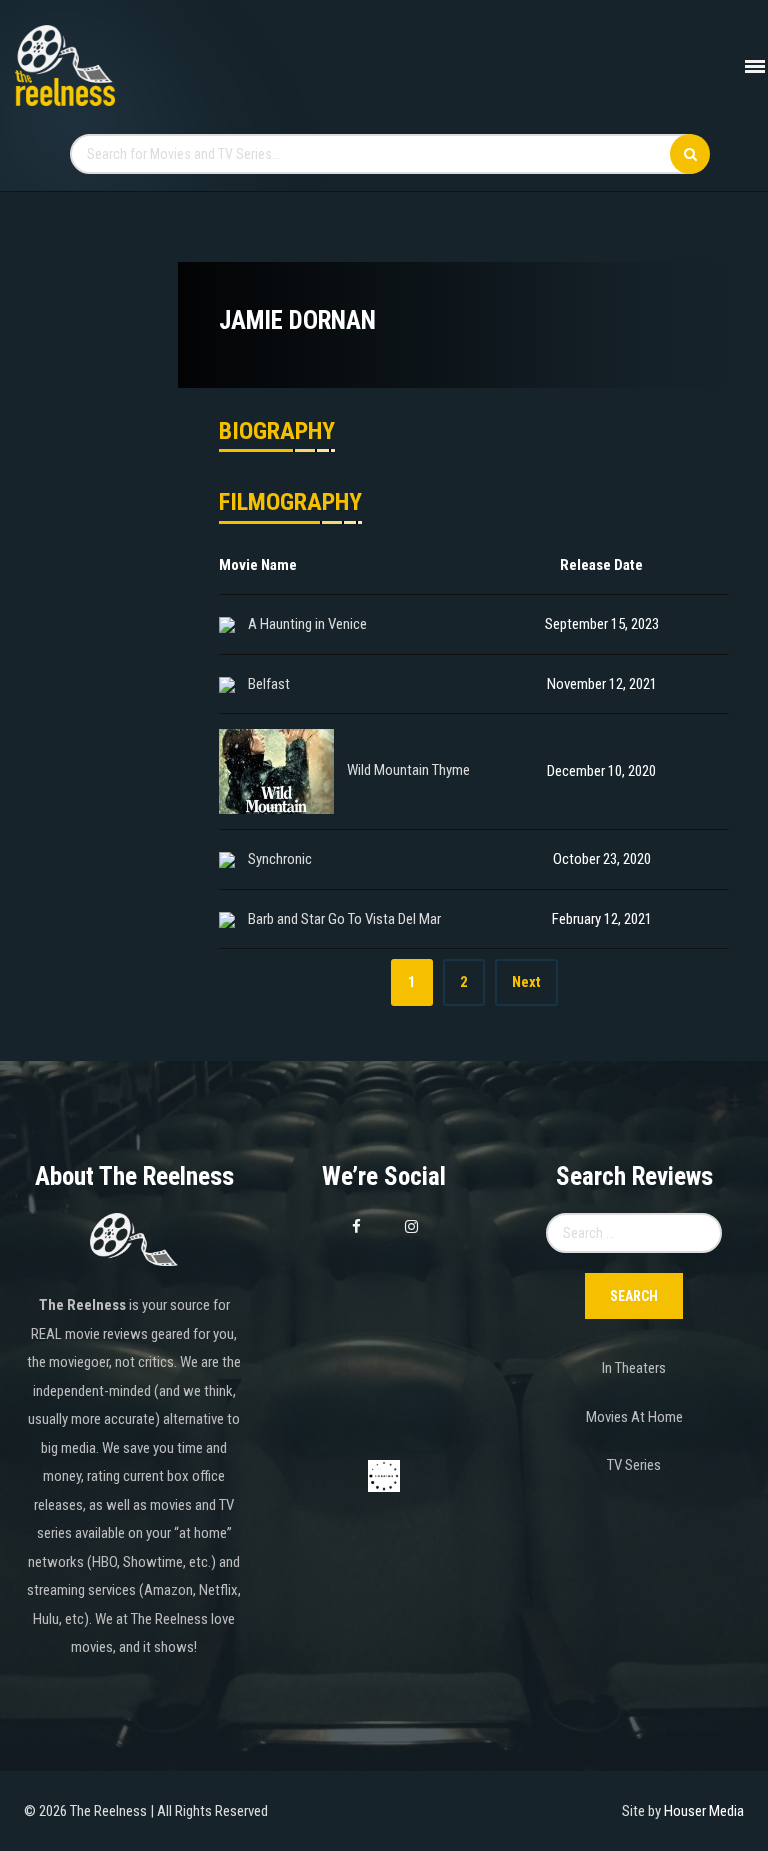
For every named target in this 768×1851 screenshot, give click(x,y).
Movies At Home (634, 1417)
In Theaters (634, 1368)
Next (526, 982)
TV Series (634, 1465)
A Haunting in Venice (307, 624)
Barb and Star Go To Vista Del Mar (344, 919)
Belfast (269, 684)
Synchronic (280, 859)
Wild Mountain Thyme (408, 771)
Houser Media (704, 1811)
